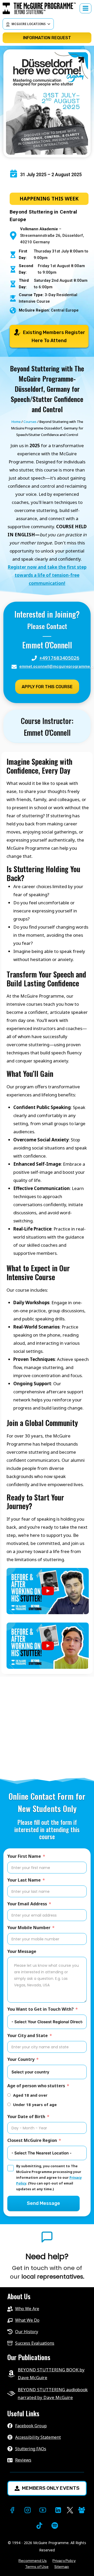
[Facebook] (12, 2510)
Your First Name (24, 1856)
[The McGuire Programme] (41, 8)
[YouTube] (43, 2510)
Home (16, 422)
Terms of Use (37, 2567)
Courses (30, 422)
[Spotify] (55, 2525)
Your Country (21, 2059)
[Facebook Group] (82, 2510)
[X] (70, 2510)
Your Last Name (24, 1880)
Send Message (43, 2203)
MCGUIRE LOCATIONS (29, 24)
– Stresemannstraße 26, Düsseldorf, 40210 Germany (52, 235)
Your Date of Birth (26, 2117)
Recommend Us (33, 2561)
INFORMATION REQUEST (47, 38)
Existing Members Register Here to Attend (54, 337)
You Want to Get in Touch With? (40, 2009)
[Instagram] (28, 2510)
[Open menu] (86, 8)
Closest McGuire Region (32, 2140)
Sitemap (62, 2567)
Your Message (22, 1951)
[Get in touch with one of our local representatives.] (47, 2266)
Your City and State (28, 2035)
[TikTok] (39, 2525)
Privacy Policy (64, 2561)
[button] (48, 1591)
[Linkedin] (58, 2510)
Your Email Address (27, 1904)
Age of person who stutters (36, 2086)
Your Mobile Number (29, 1928)
